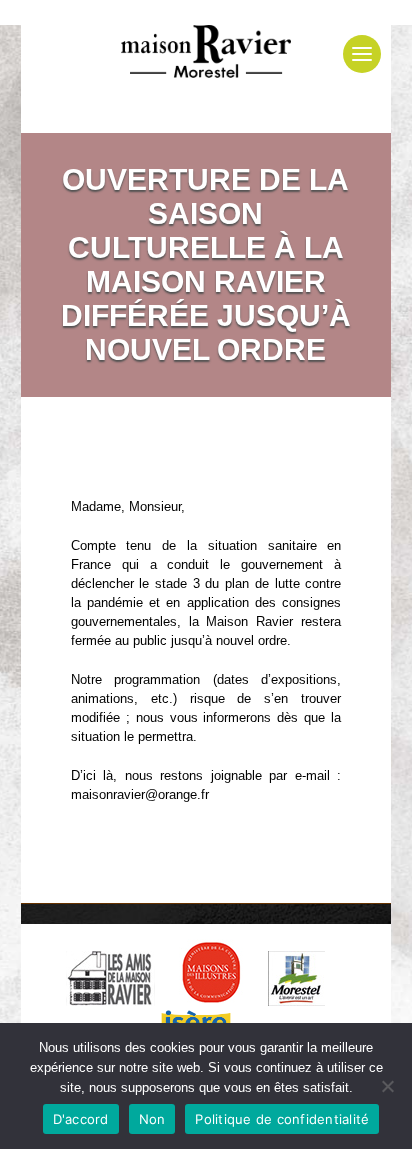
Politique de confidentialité (282, 1119)
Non (152, 1119)
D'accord (81, 1119)
